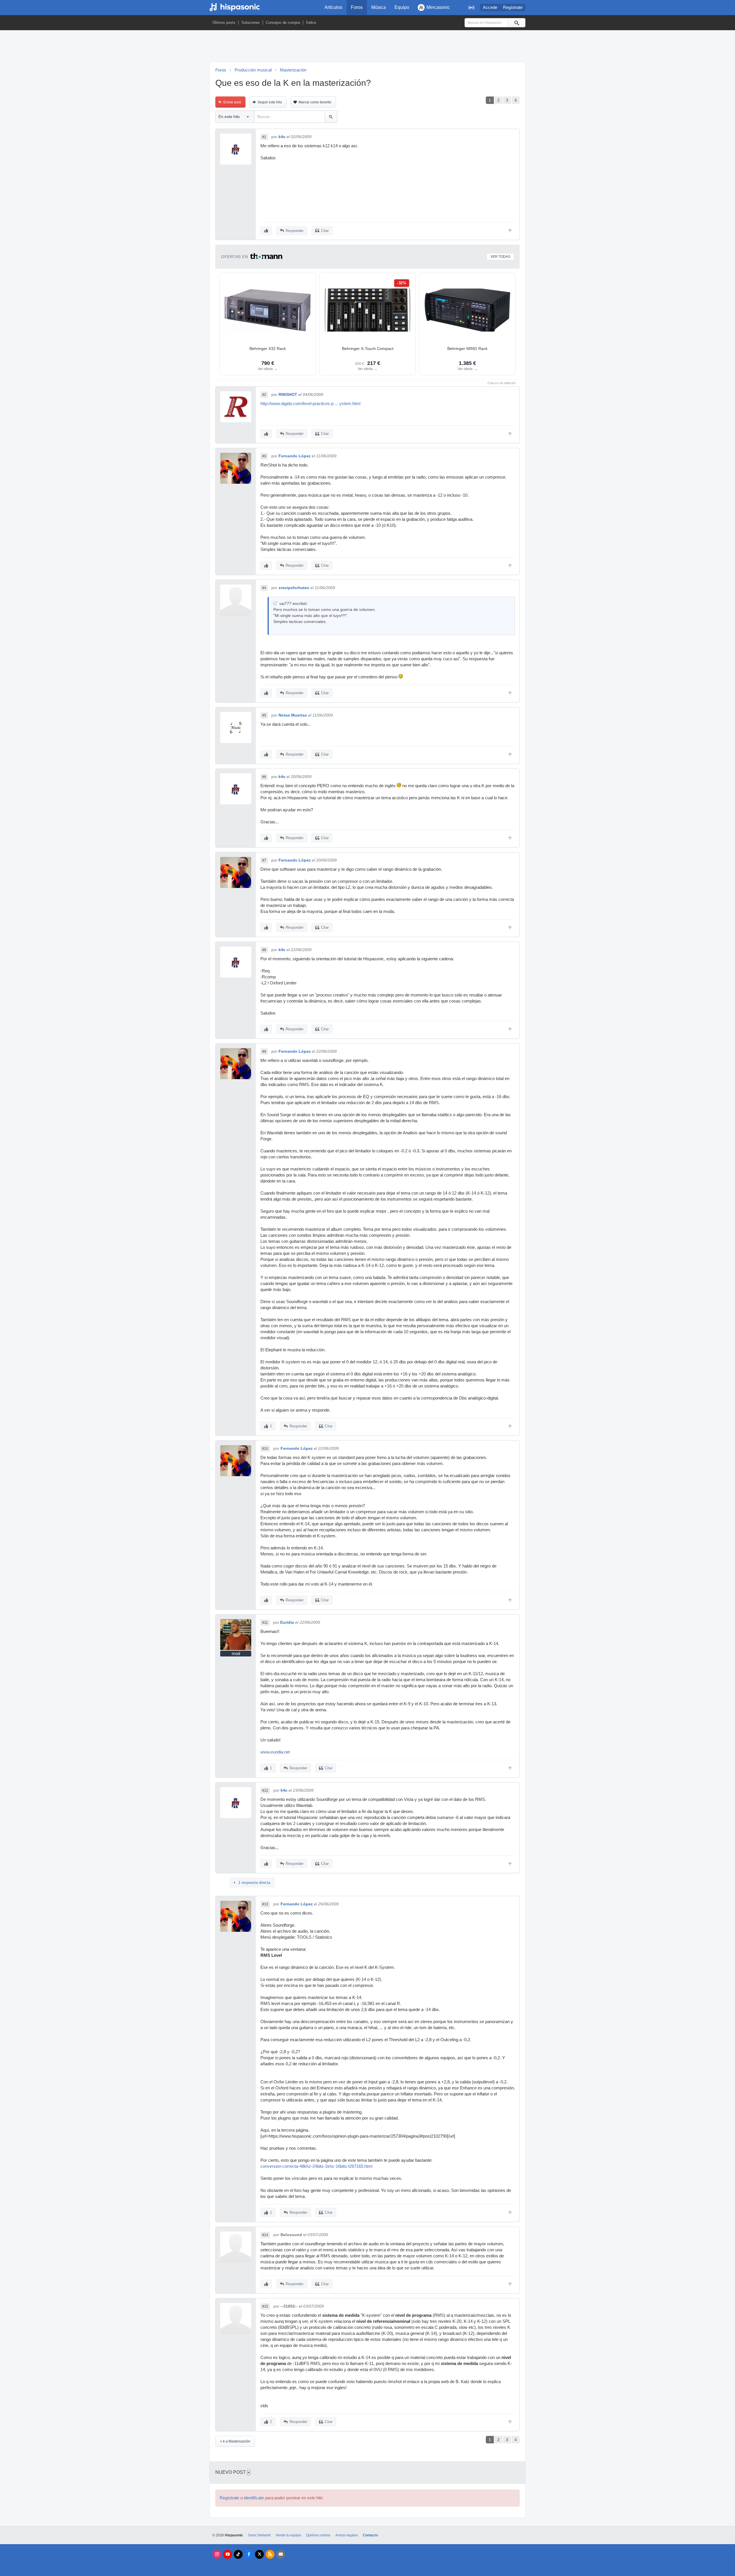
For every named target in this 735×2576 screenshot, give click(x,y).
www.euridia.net (275, 1752)
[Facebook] (249, 2554)
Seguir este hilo (270, 102)
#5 (264, 715)
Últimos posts (224, 23)
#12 (265, 1791)
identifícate (254, 2498)
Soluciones (251, 23)
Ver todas (500, 257)
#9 (264, 1052)
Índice (311, 23)
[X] (259, 2554)
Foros (357, 7)
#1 (264, 137)
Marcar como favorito (315, 102)
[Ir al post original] (275, 603)
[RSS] (270, 2554)
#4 (264, 588)
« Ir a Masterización (235, 2441)
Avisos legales (347, 2535)
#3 (264, 456)
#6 (264, 777)
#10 (265, 1449)
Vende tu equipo (288, 2535)
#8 (264, 950)
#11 (265, 1623)
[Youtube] (228, 2554)
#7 (264, 860)
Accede (490, 7)
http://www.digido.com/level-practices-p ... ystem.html (310, 404)
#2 (264, 395)
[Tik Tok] (238, 2554)
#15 (265, 2306)
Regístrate (513, 7)
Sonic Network (259, 2535)
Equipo (402, 7)
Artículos (333, 7)
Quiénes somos (318, 2535)
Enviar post (232, 102)
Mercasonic (438, 7)
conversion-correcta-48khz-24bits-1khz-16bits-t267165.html (316, 2166)
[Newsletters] (281, 2554)
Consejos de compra (283, 23)
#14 (265, 2235)
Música (379, 7)
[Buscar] (517, 23)
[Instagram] (217, 2554)
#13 (265, 1904)
